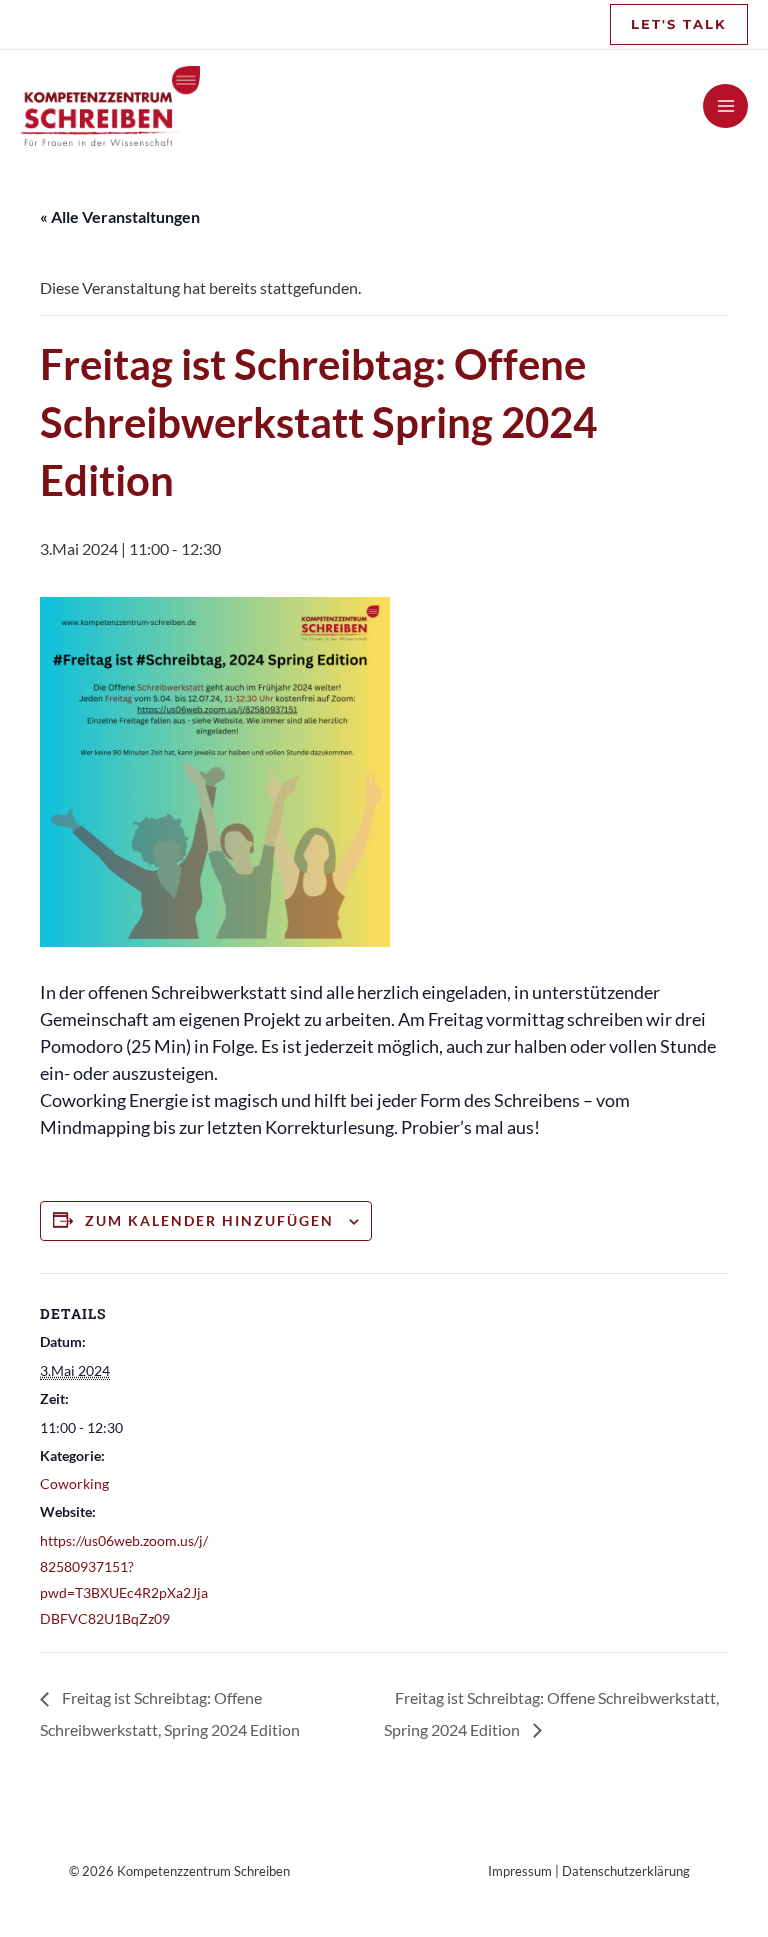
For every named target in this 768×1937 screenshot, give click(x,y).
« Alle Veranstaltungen (120, 216)
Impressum (520, 1871)
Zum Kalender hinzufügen (209, 1220)
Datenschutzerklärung (626, 1871)
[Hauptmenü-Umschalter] (725, 106)
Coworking (74, 1483)
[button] (679, 24)
